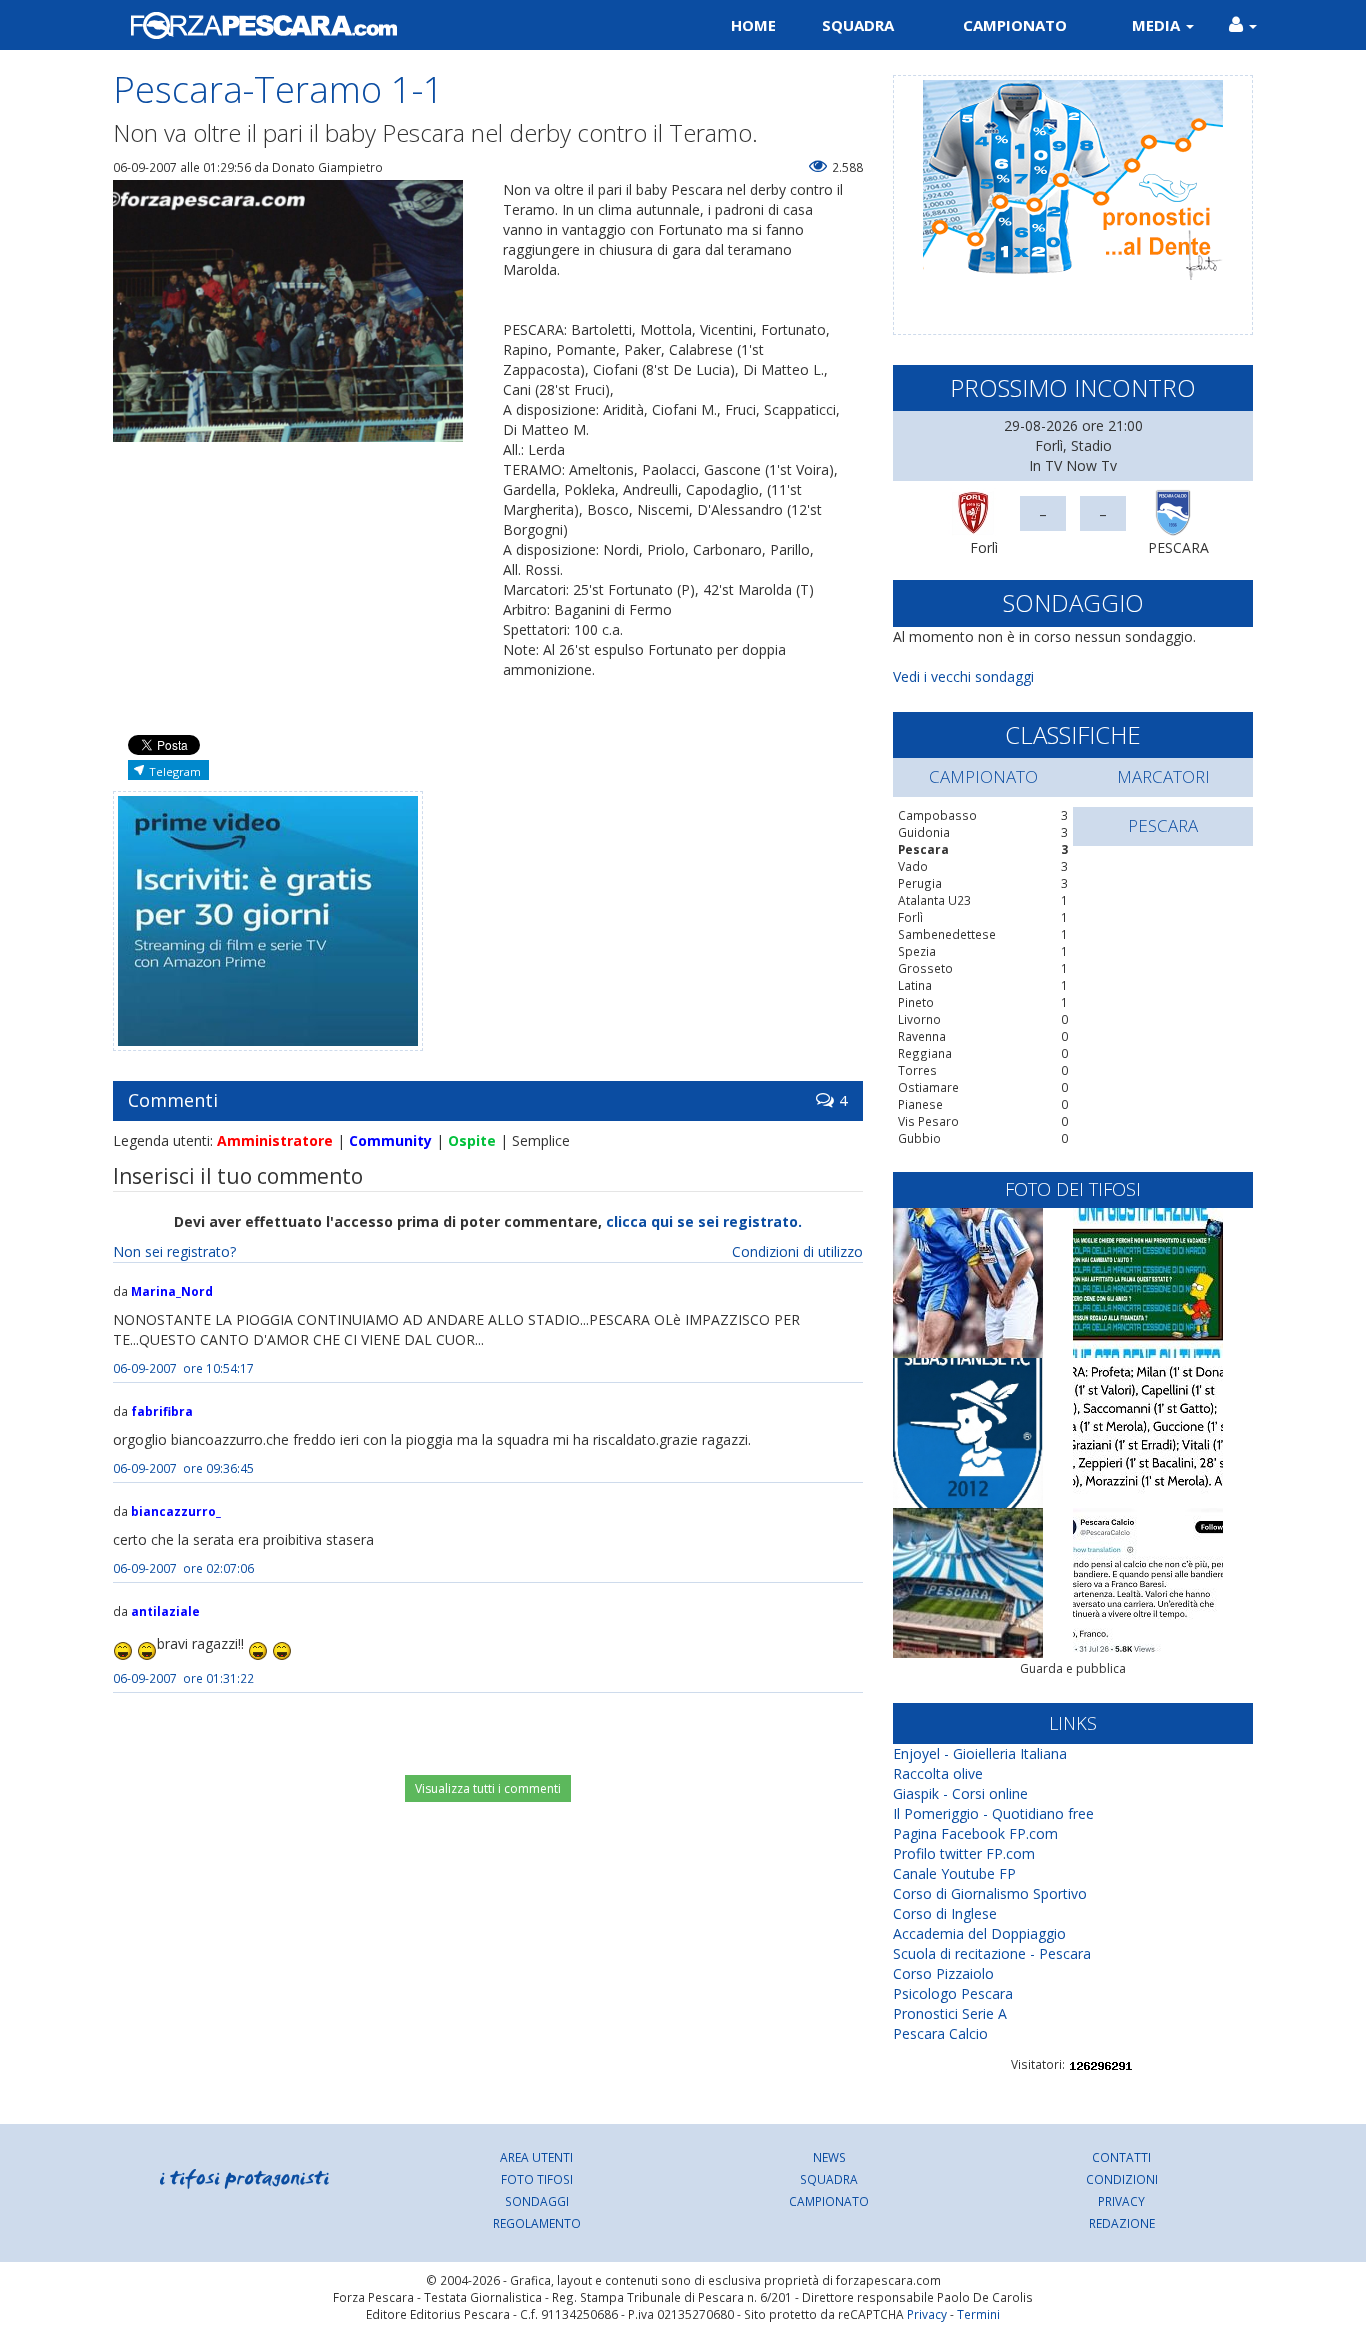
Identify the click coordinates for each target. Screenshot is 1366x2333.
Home (753, 25)
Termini (978, 2314)
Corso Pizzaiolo (943, 1973)
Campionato (1015, 25)
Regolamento (537, 2223)
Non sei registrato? (174, 1251)
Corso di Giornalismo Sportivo (990, 1893)
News (829, 2157)
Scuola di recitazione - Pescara (992, 1953)
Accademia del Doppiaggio (979, 1933)
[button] (1243, 25)
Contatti (1121, 2157)
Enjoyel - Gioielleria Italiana (980, 1753)
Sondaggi (537, 2201)
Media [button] (1158, 25)
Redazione (1122, 2223)
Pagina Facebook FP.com (975, 1833)
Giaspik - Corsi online (960, 1793)
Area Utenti (536, 2157)
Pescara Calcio (940, 2033)
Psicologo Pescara (953, 1993)
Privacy (1121, 2201)
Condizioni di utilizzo (797, 1251)
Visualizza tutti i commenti (488, 1788)
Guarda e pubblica (1073, 1668)
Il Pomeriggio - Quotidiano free (993, 1813)
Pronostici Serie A (950, 2013)
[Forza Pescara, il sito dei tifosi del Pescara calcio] (390, 25)
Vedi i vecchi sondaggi (963, 676)
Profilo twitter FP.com (964, 1853)
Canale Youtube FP (954, 1873)
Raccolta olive (938, 1773)
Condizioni (1122, 2179)
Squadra (858, 25)
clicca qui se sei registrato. (704, 1221)
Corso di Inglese (945, 1913)
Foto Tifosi (537, 2179)
